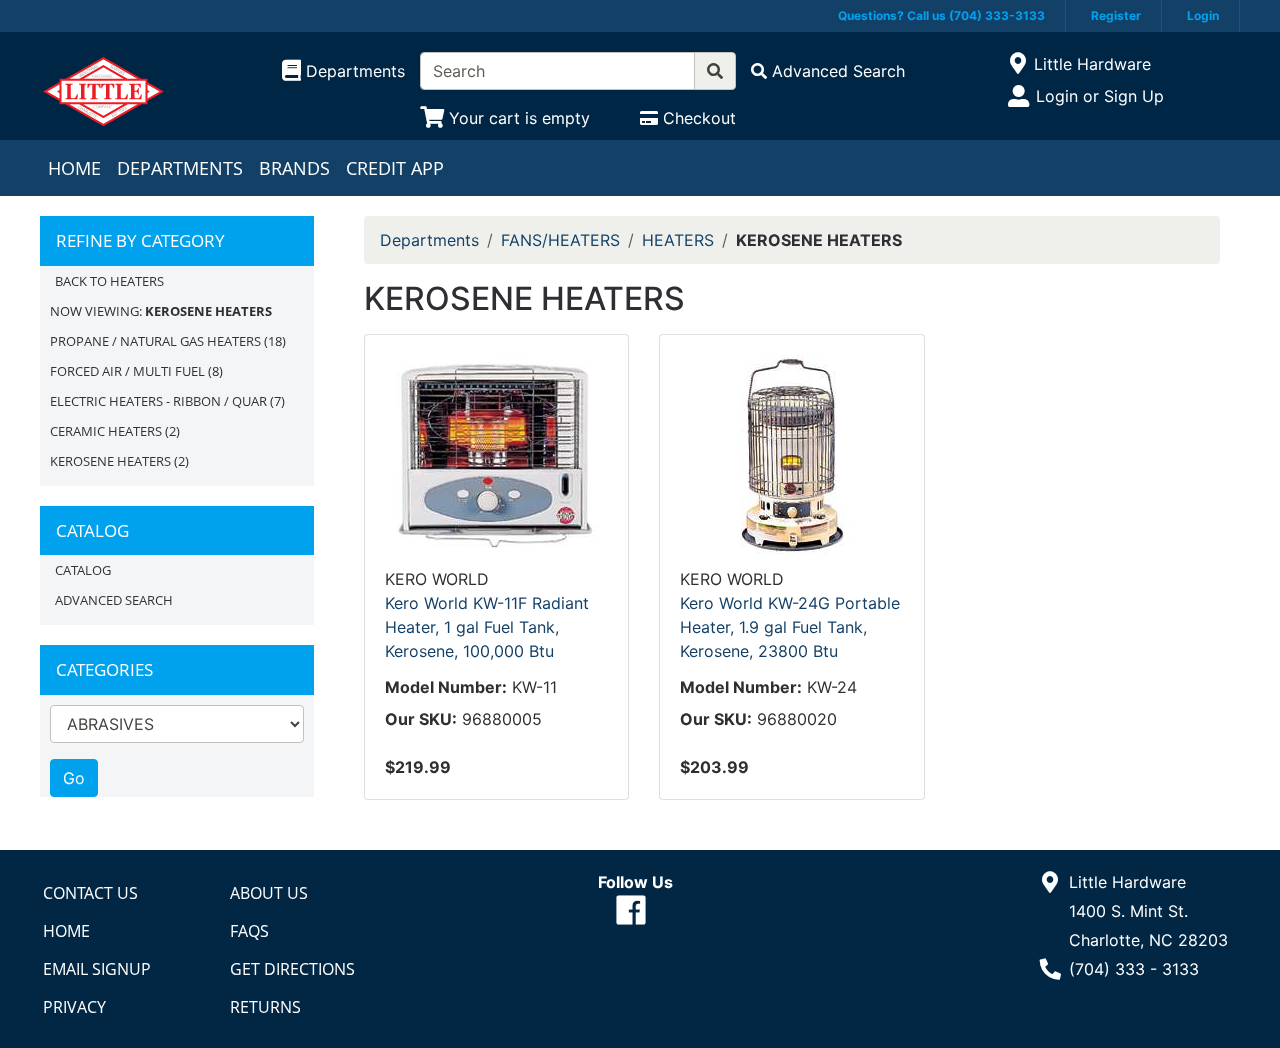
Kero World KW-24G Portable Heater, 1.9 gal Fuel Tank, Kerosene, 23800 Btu (790, 627)
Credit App (395, 168)
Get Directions (292, 969)
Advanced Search (114, 600)
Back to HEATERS (109, 281)
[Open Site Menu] (1017, 64)
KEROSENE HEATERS (110, 461)
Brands (294, 168)
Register (1116, 15)
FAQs (249, 931)
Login (1203, 15)
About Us (269, 893)
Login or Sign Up (1100, 96)
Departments (180, 168)
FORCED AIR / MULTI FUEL (127, 371)
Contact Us (90, 893)
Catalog (83, 570)
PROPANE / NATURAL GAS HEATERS (155, 341)
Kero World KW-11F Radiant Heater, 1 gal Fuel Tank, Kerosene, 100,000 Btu (487, 627)
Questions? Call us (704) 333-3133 (941, 15)
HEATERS (678, 240)
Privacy (74, 1007)
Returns (265, 1007)
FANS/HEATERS (560, 240)
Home (74, 168)
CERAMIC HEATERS (106, 431)
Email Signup (97, 969)
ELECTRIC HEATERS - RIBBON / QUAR (158, 401)
